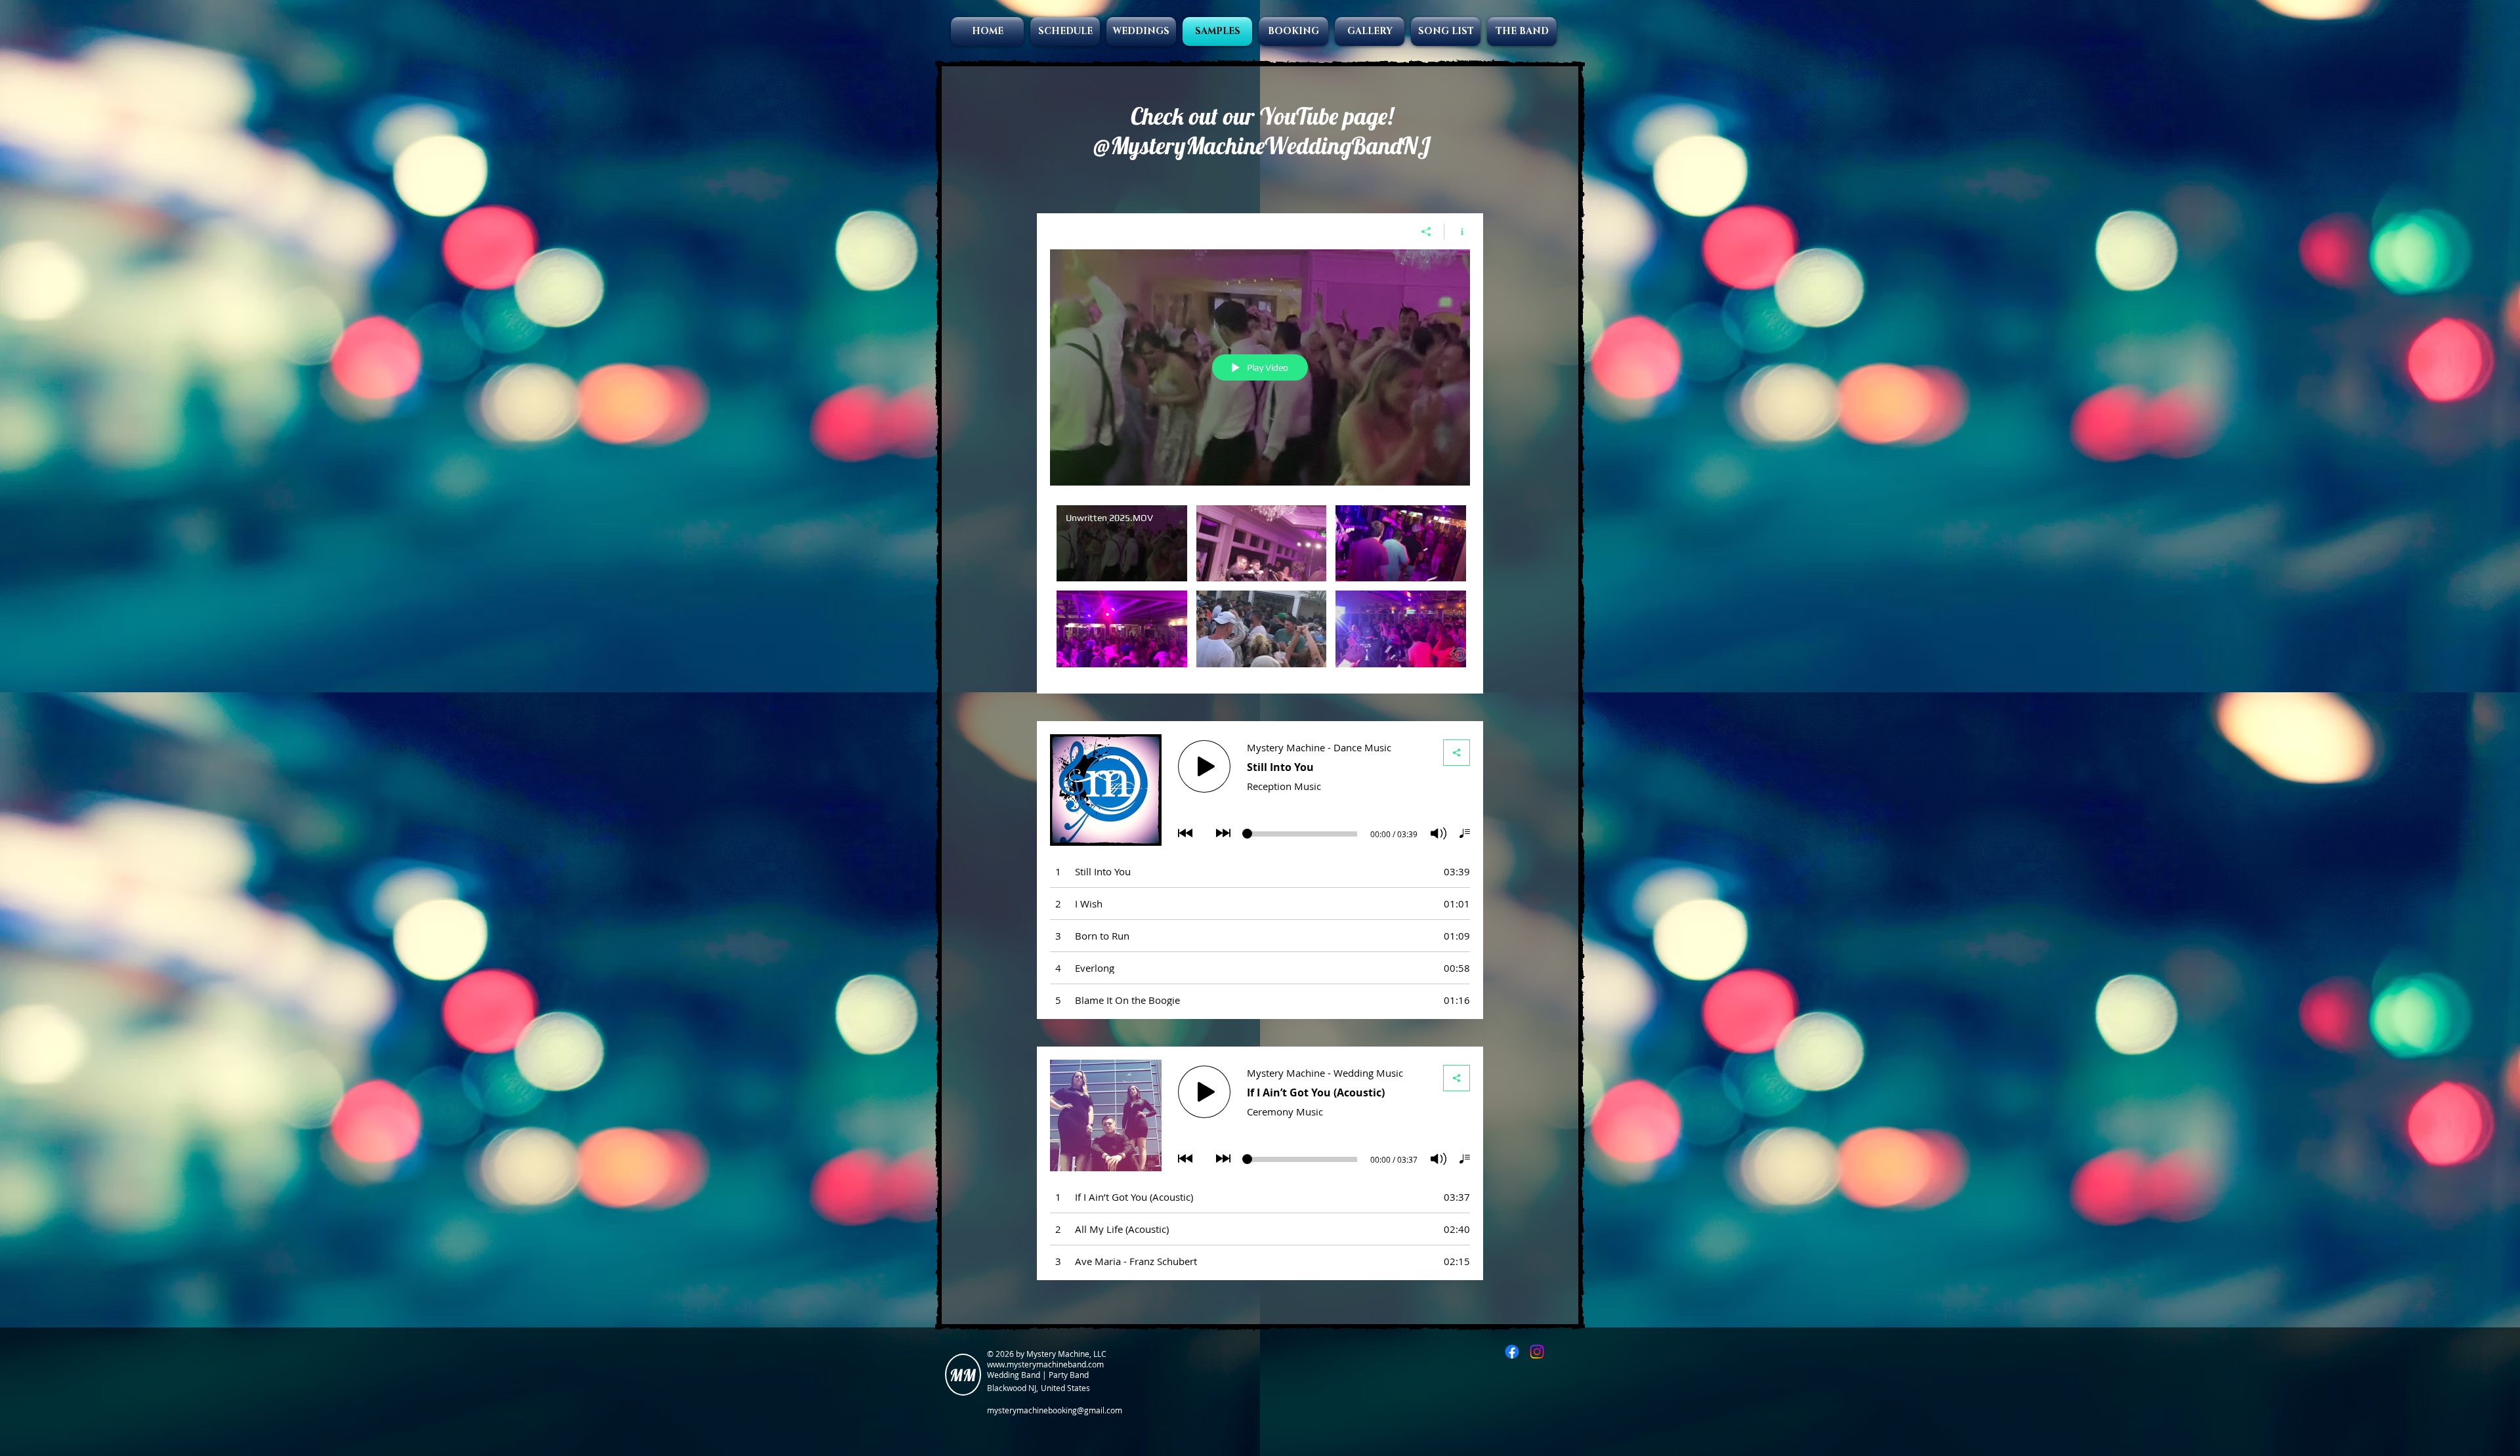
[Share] (1426, 232)
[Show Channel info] (1457, 232)
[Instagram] (1537, 1352)
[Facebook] (1512, 1352)
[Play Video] (1122, 544)
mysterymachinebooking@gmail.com (1055, 1410)
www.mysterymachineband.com (1045, 1364)
